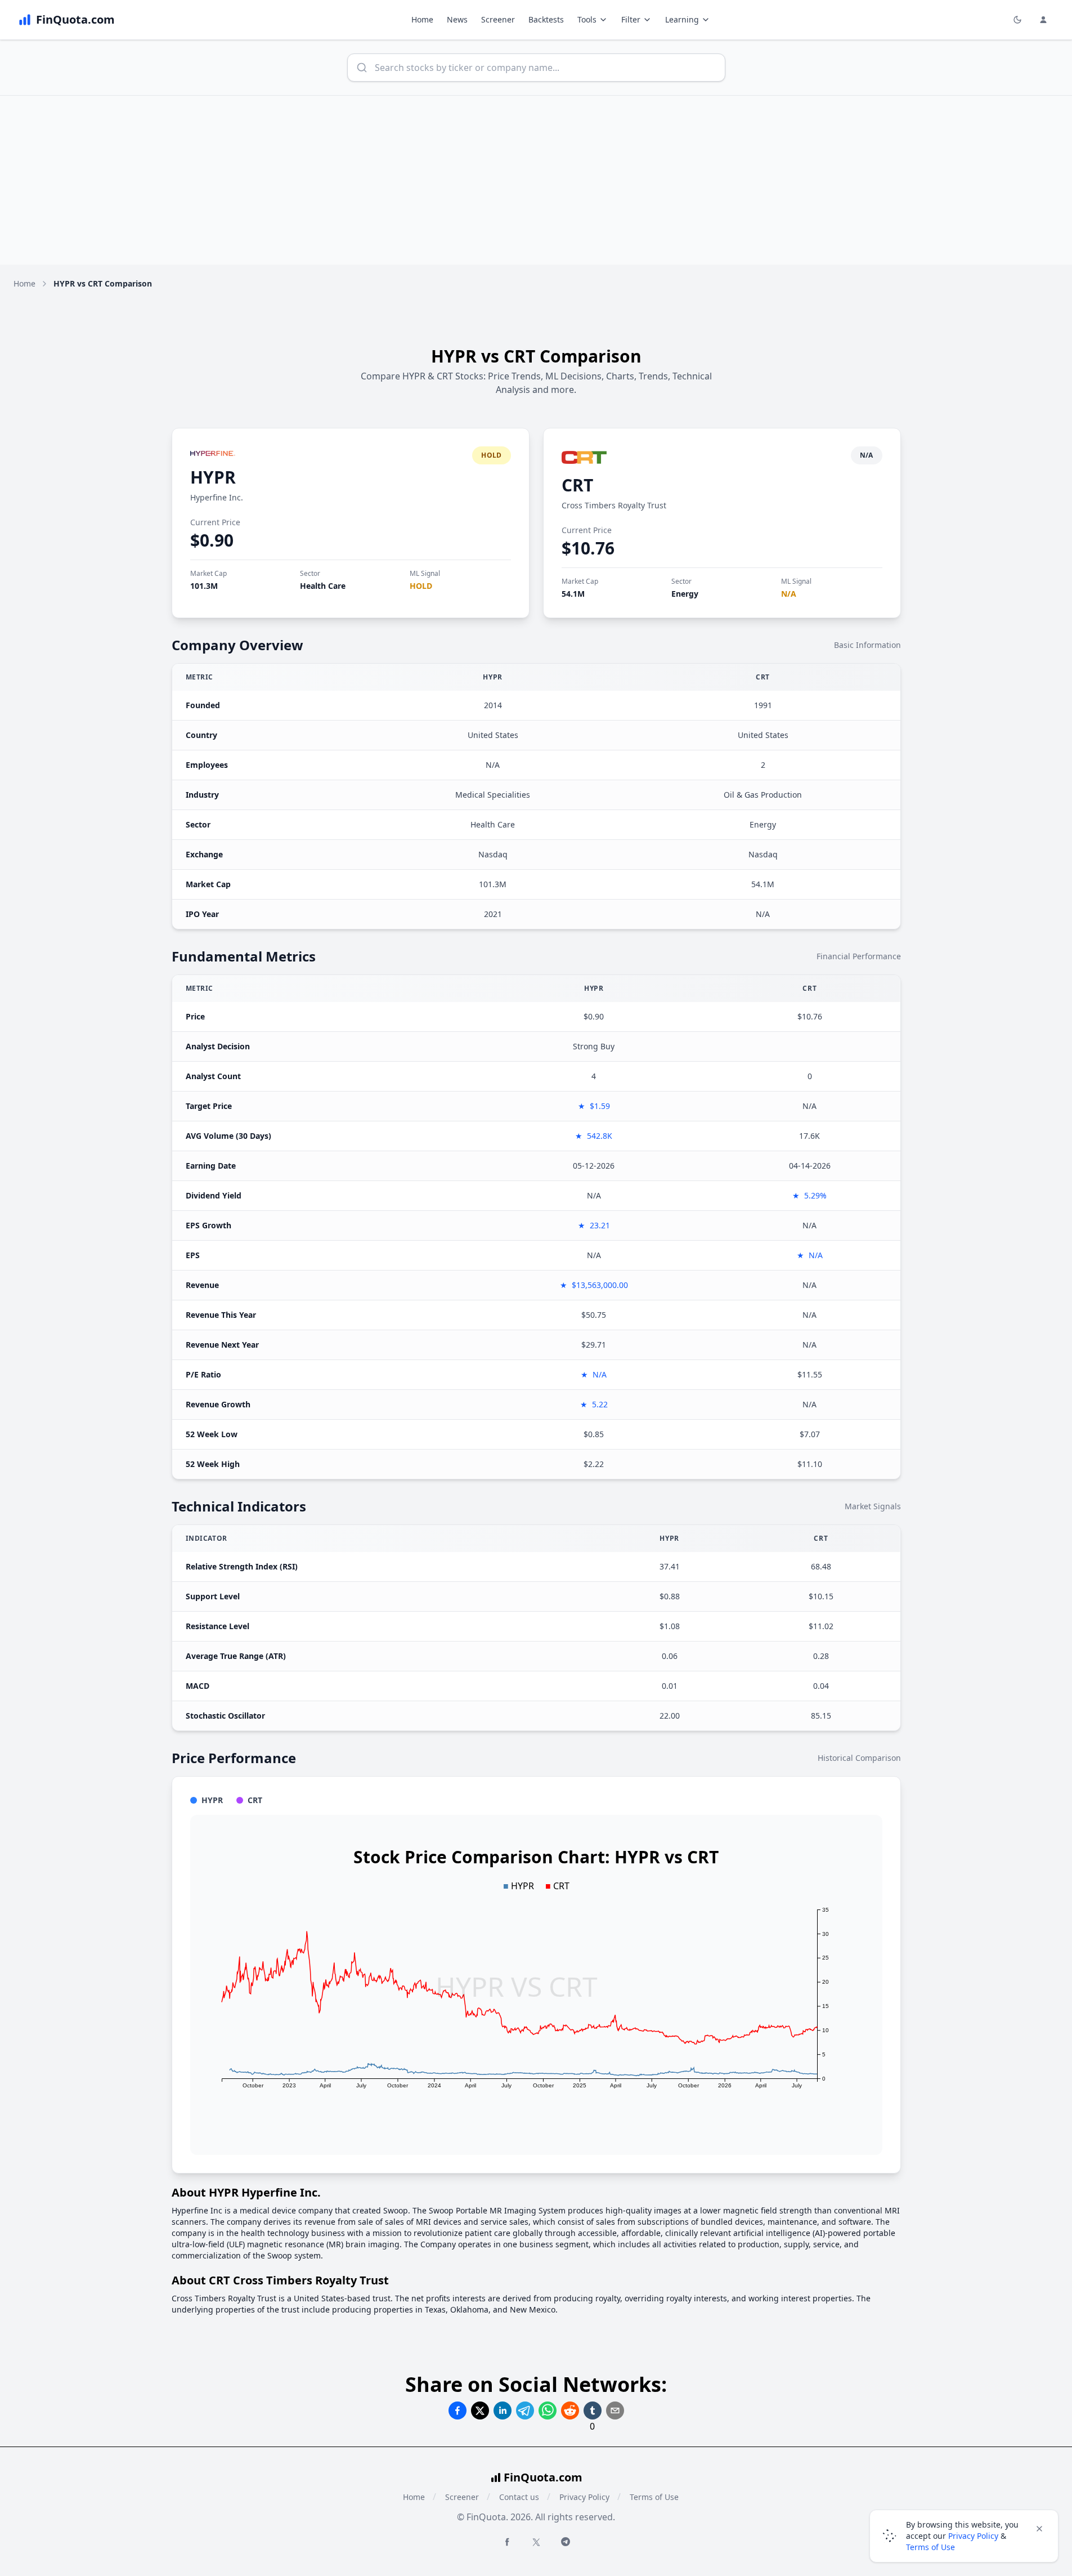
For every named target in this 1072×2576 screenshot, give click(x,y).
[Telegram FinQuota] (566, 2542)
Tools (587, 19)
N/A (789, 594)
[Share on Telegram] (525, 2410)
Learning (682, 19)
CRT (577, 485)
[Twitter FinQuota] (536, 2542)
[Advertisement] (536, 180)
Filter (631, 19)
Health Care (323, 586)
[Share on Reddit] (570, 2410)
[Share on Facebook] (457, 2410)
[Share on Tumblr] (593, 2410)
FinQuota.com (543, 2477)
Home (422, 19)
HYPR (213, 477)
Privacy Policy (584, 2497)
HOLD (421, 586)
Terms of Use (654, 2497)
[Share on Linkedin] (503, 2410)
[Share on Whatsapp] (548, 2410)
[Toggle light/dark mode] (1017, 20)
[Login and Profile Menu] (1043, 20)
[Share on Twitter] (480, 2410)
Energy (685, 594)
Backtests (546, 19)
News (457, 19)
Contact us (519, 2497)
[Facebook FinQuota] (507, 2542)
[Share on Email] (615, 2410)
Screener (498, 19)
